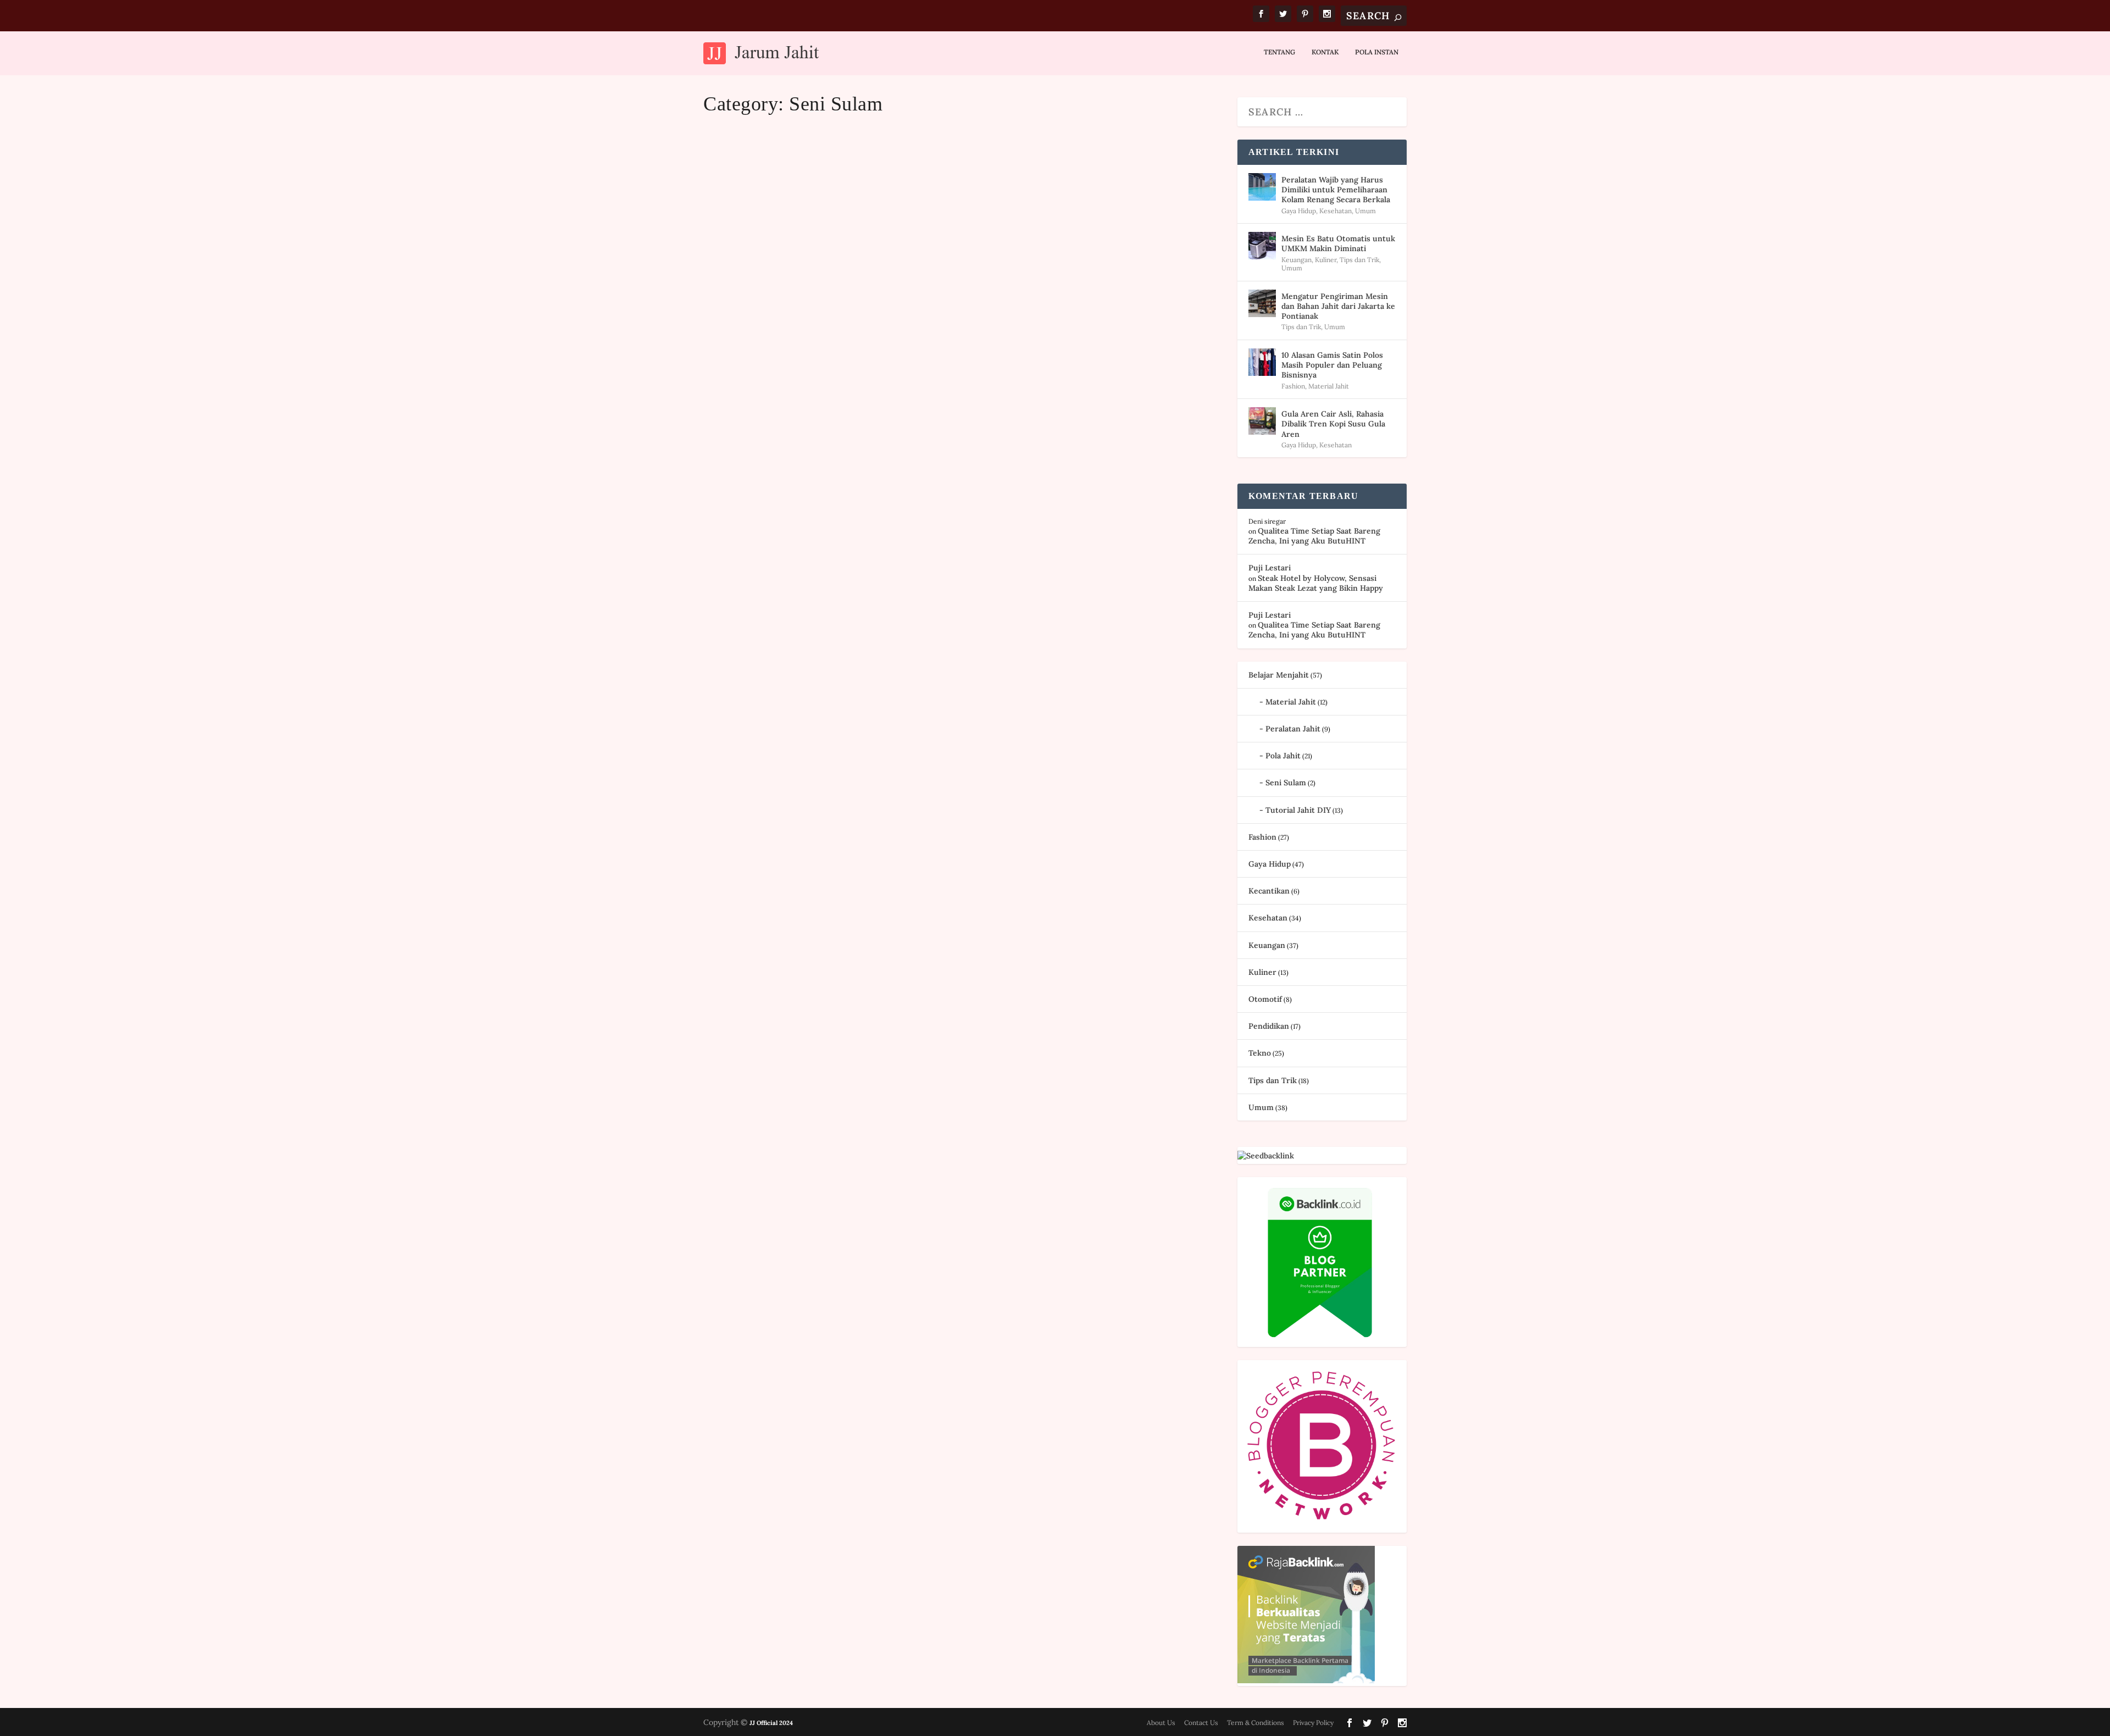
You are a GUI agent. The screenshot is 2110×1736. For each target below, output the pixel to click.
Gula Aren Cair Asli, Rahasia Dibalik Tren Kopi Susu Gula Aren (1333, 424)
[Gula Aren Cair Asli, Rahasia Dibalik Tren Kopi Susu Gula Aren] (1262, 421)
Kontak (1325, 52)
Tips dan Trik (1359, 260)
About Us (1161, 1723)
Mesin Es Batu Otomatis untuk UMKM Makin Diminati (1338, 243)
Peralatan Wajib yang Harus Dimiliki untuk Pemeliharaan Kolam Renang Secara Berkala (1336, 190)
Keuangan (1296, 260)
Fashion (1293, 386)
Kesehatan (1336, 211)
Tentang (1279, 52)
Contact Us (1201, 1723)
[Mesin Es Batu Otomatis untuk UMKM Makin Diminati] (1262, 246)
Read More (751, 509)
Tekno (1260, 1053)
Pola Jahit (1283, 756)
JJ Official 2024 (771, 1723)
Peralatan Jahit (1293, 729)
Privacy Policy (1313, 1723)
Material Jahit (1329, 386)
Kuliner (1326, 260)
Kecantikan (1269, 891)
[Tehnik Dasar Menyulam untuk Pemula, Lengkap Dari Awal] (931, 688)
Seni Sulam (817, 461)
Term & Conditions (1256, 1723)
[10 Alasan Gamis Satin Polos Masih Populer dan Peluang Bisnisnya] (1262, 362)
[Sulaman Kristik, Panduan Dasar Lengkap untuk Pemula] (947, 275)
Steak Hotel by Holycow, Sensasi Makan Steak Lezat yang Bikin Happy (1316, 583)
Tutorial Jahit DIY (1298, 810)
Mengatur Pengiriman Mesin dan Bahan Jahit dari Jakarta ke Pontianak (1338, 306)
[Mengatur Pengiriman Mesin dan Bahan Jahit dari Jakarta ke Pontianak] (1262, 303)
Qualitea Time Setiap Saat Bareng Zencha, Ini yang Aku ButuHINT (1314, 536)
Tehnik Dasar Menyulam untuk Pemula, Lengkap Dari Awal (910, 851)
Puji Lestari (740, 461)
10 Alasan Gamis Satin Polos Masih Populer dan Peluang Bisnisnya (1332, 365)
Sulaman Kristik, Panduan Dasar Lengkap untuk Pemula (899, 441)
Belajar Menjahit (1279, 675)
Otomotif (1265, 999)
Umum (1365, 211)
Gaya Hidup (1299, 211)
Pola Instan (1377, 52)
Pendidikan (1269, 1026)
